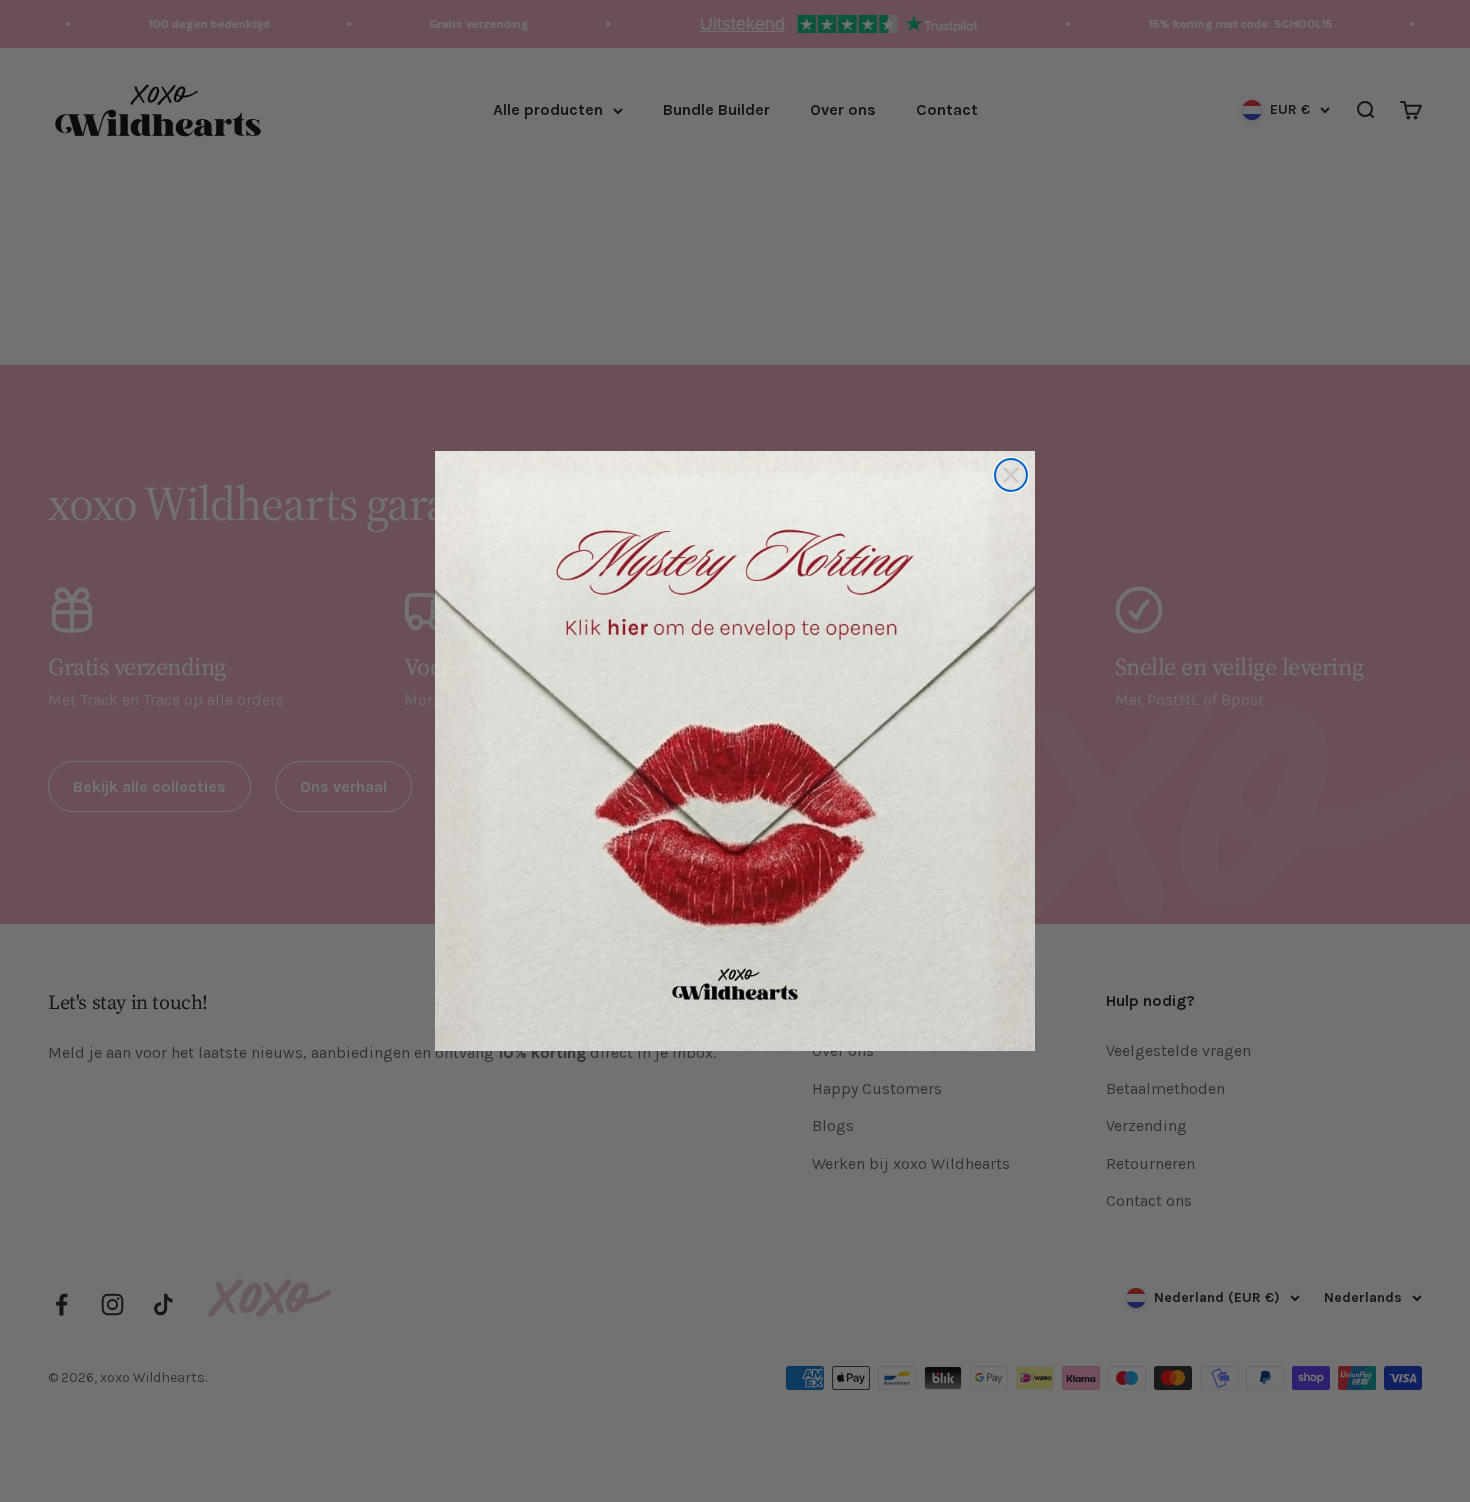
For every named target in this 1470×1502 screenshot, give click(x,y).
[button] (735, 751)
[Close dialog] (1011, 475)
